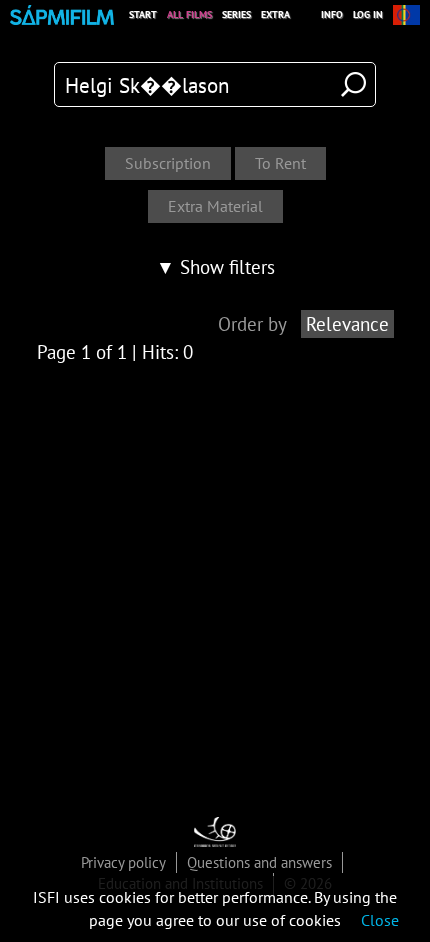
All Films (189, 14)
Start (143, 14)
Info (332, 14)
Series (236, 14)
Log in (368, 14)
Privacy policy (123, 862)
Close (380, 920)
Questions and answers (259, 862)
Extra (275, 14)
